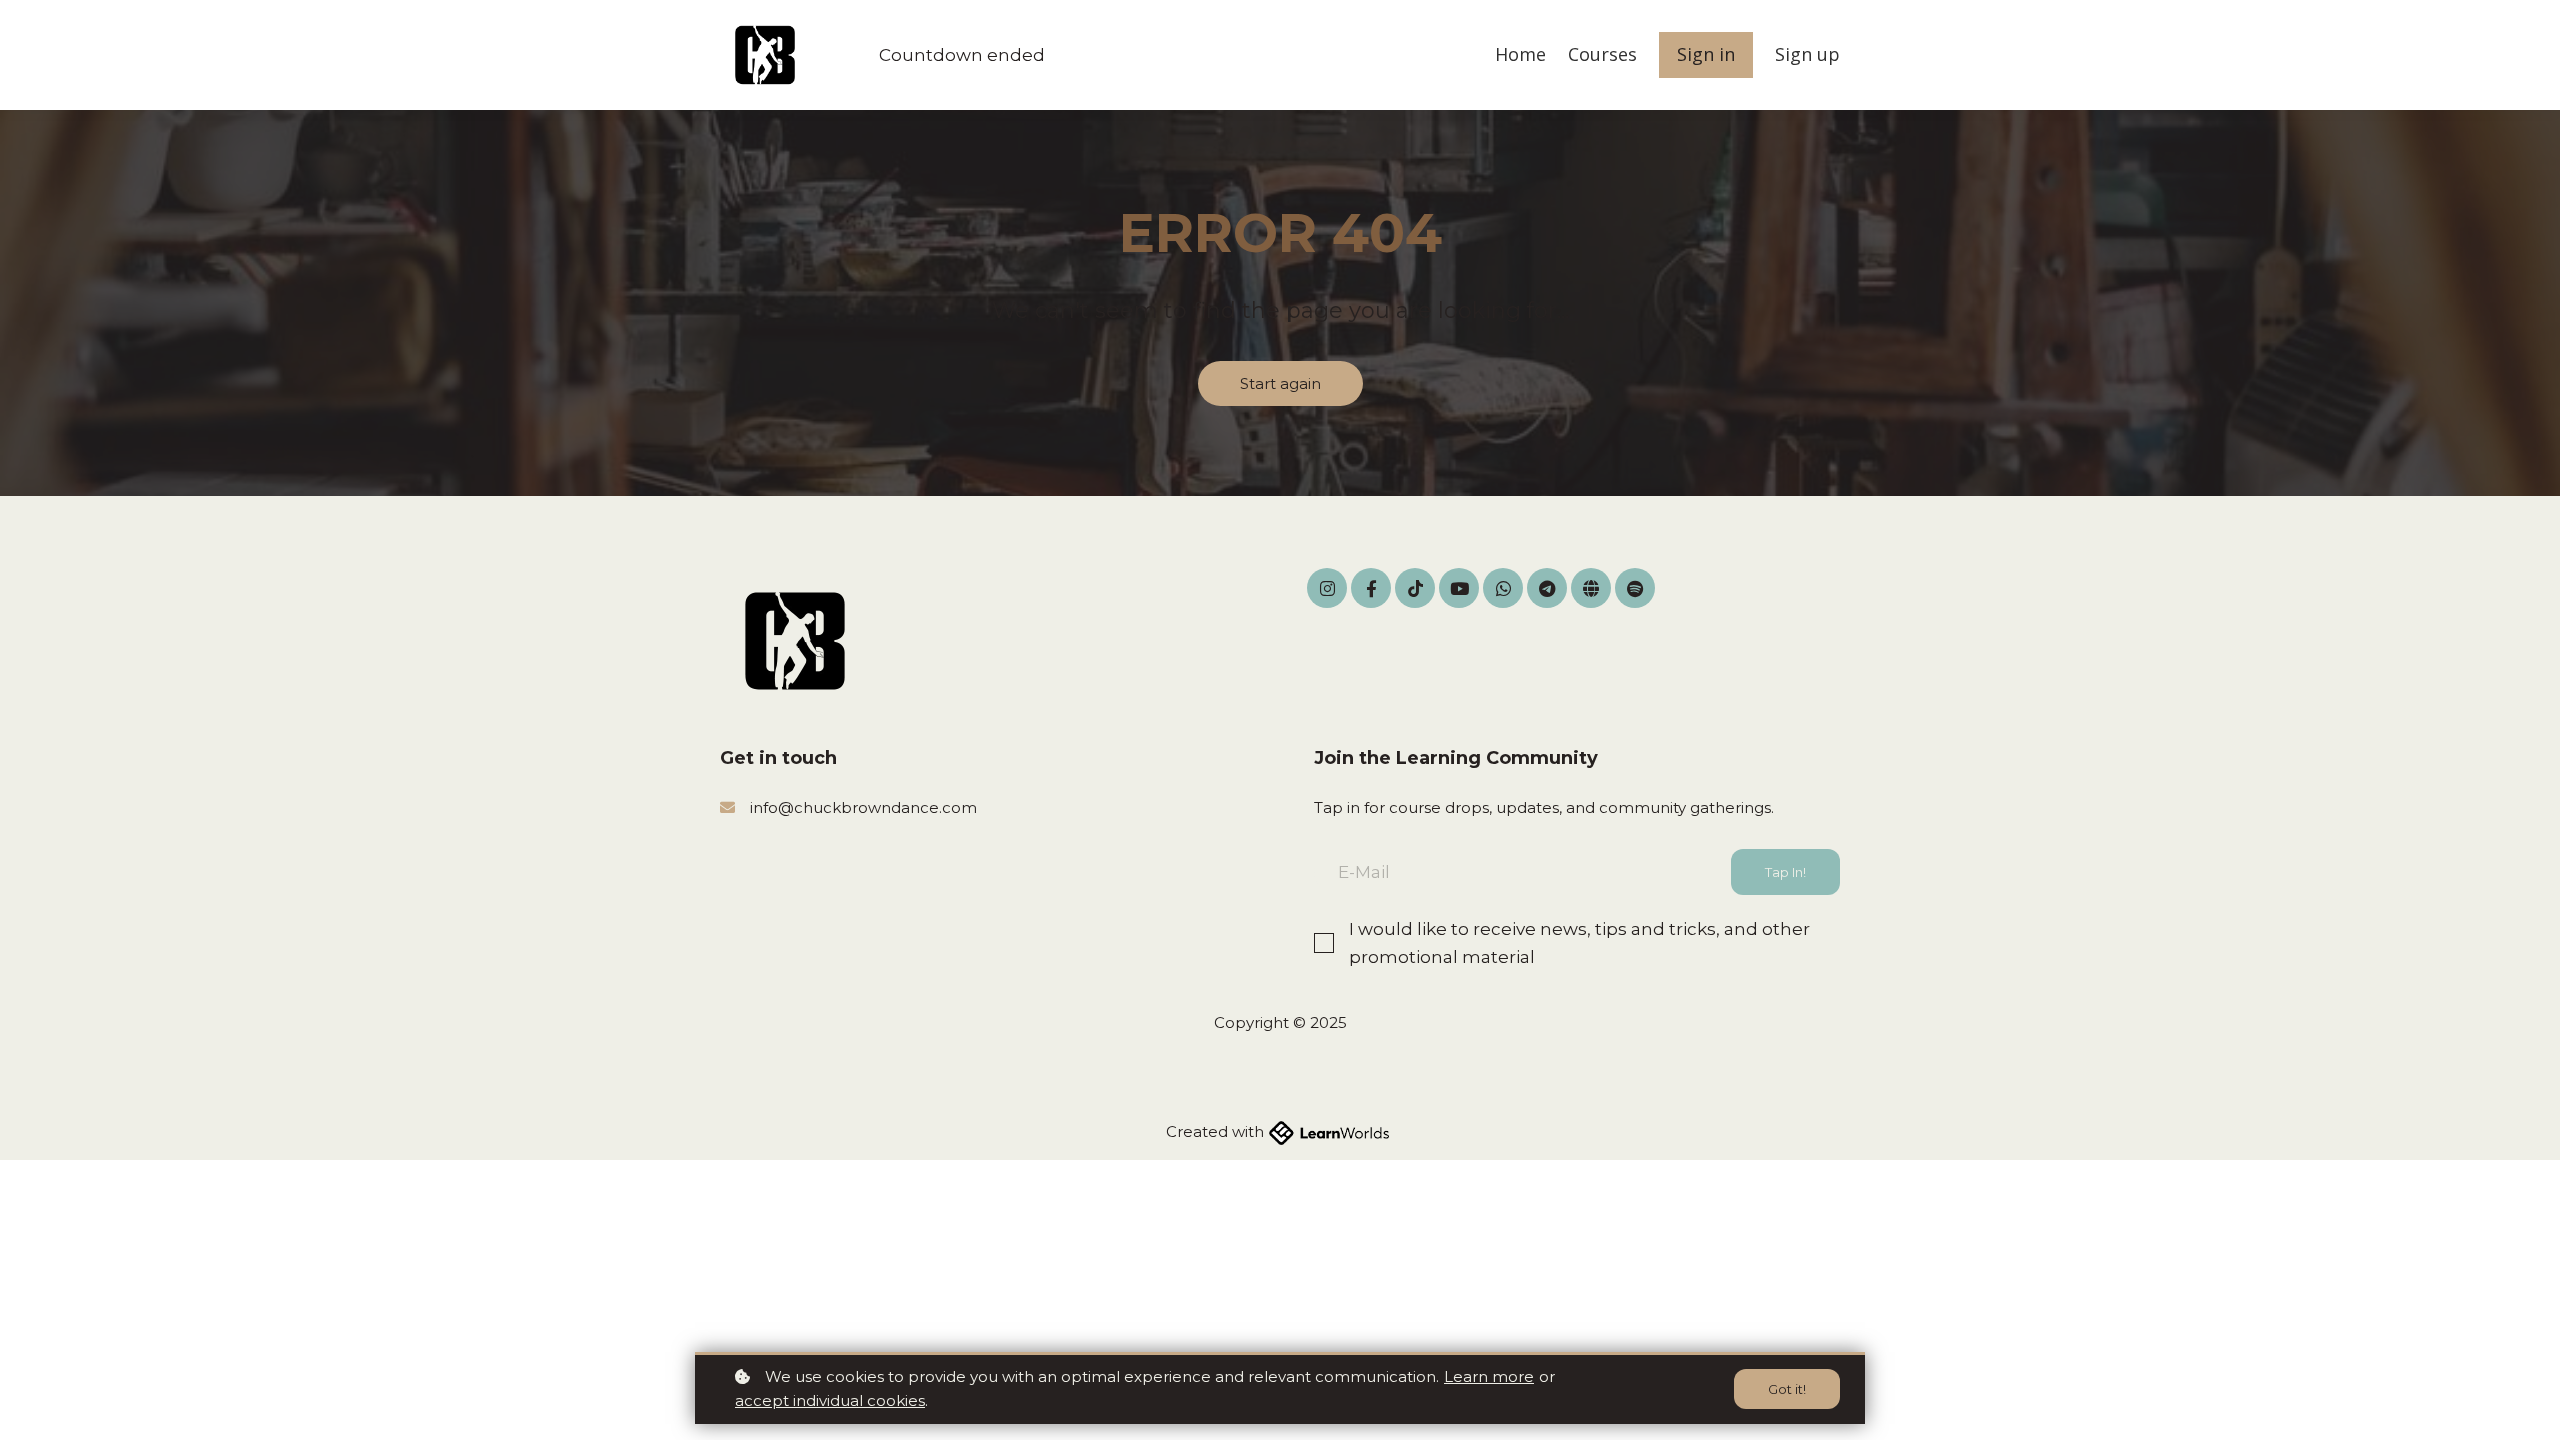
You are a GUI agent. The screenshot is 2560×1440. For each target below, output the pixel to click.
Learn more (1489, 1376)
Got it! (1787, 1389)
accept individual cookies (830, 1400)
